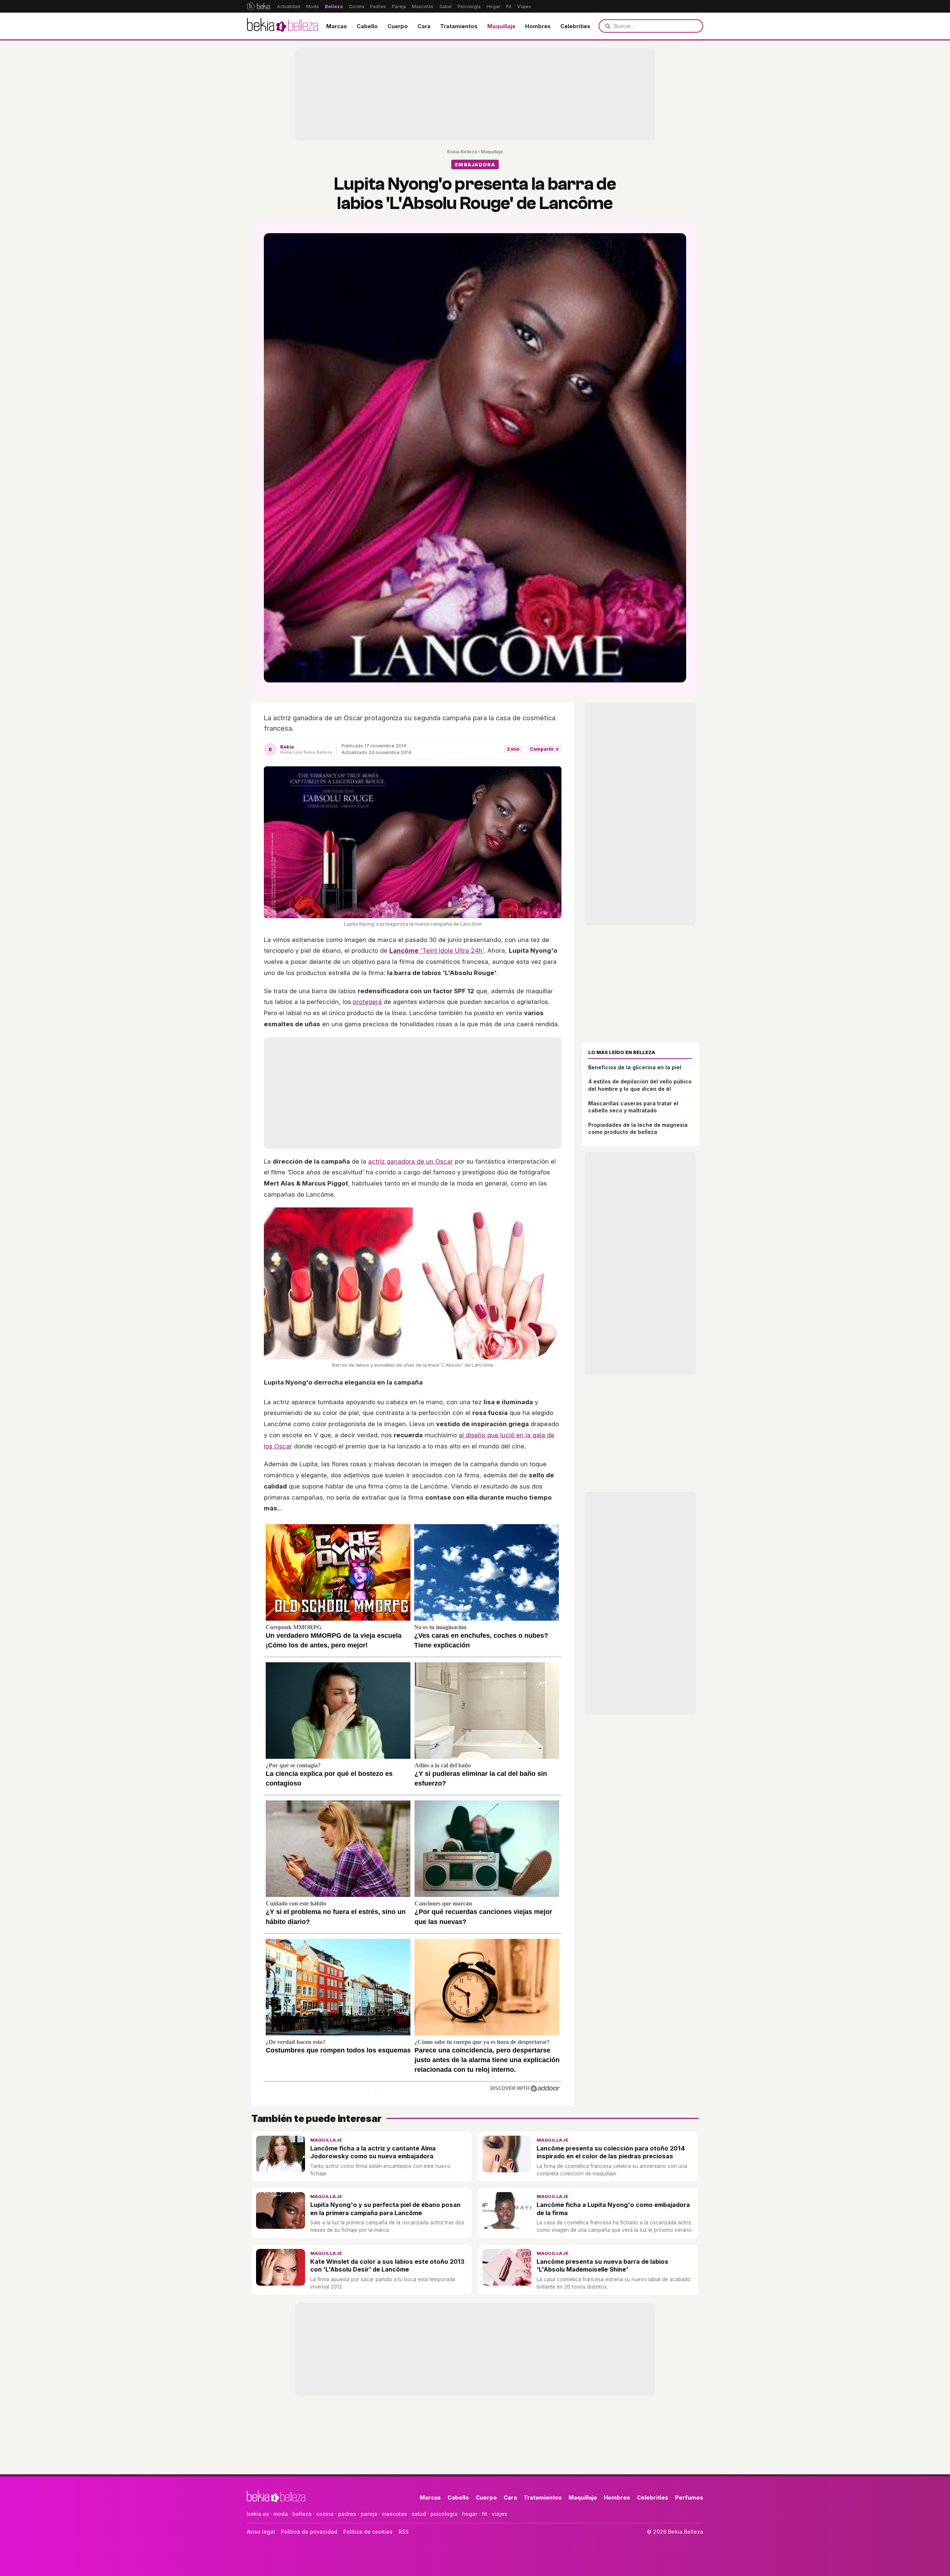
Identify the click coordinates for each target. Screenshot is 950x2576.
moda (281, 2514)
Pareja (399, 6)
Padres (378, 6)
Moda (312, 6)
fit (484, 2514)
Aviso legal (261, 2532)
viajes (499, 2514)
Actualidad (289, 6)
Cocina (356, 6)
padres (347, 2514)
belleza (302, 2514)
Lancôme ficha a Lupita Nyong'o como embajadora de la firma (613, 2209)
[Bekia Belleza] (282, 26)
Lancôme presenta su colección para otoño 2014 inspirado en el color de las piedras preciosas (611, 2152)
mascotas (394, 2514)
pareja (369, 2514)
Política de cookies (368, 2532)
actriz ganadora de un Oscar (411, 1161)
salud (419, 2514)
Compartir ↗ (544, 749)
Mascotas (423, 6)
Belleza (334, 6)
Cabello (367, 26)
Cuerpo (398, 26)
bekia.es (258, 2514)
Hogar (493, 6)
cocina (325, 2514)
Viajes (524, 6)
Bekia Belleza (462, 152)
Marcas (337, 26)
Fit (509, 6)
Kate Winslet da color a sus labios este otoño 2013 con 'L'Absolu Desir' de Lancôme (387, 2265)
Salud (445, 6)
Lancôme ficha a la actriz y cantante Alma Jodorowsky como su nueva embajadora (373, 2152)
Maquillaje (501, 26)
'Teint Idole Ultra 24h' (451, 950)
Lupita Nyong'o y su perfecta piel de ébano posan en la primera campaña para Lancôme (385, 2209)
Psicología (469, 6)
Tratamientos (459, 26)
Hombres (538, 26)
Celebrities (575, 26)
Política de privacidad (309, 2532)
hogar (470, 2514)
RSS (404, 2532)
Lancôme (404, 950)
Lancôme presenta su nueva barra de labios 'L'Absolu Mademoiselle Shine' (602, 2265)
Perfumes (689, 2497)
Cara (424, 26)
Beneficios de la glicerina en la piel (635, 1067)
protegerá (367, 1002)
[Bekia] (258, 6)
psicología (444, 2514)
